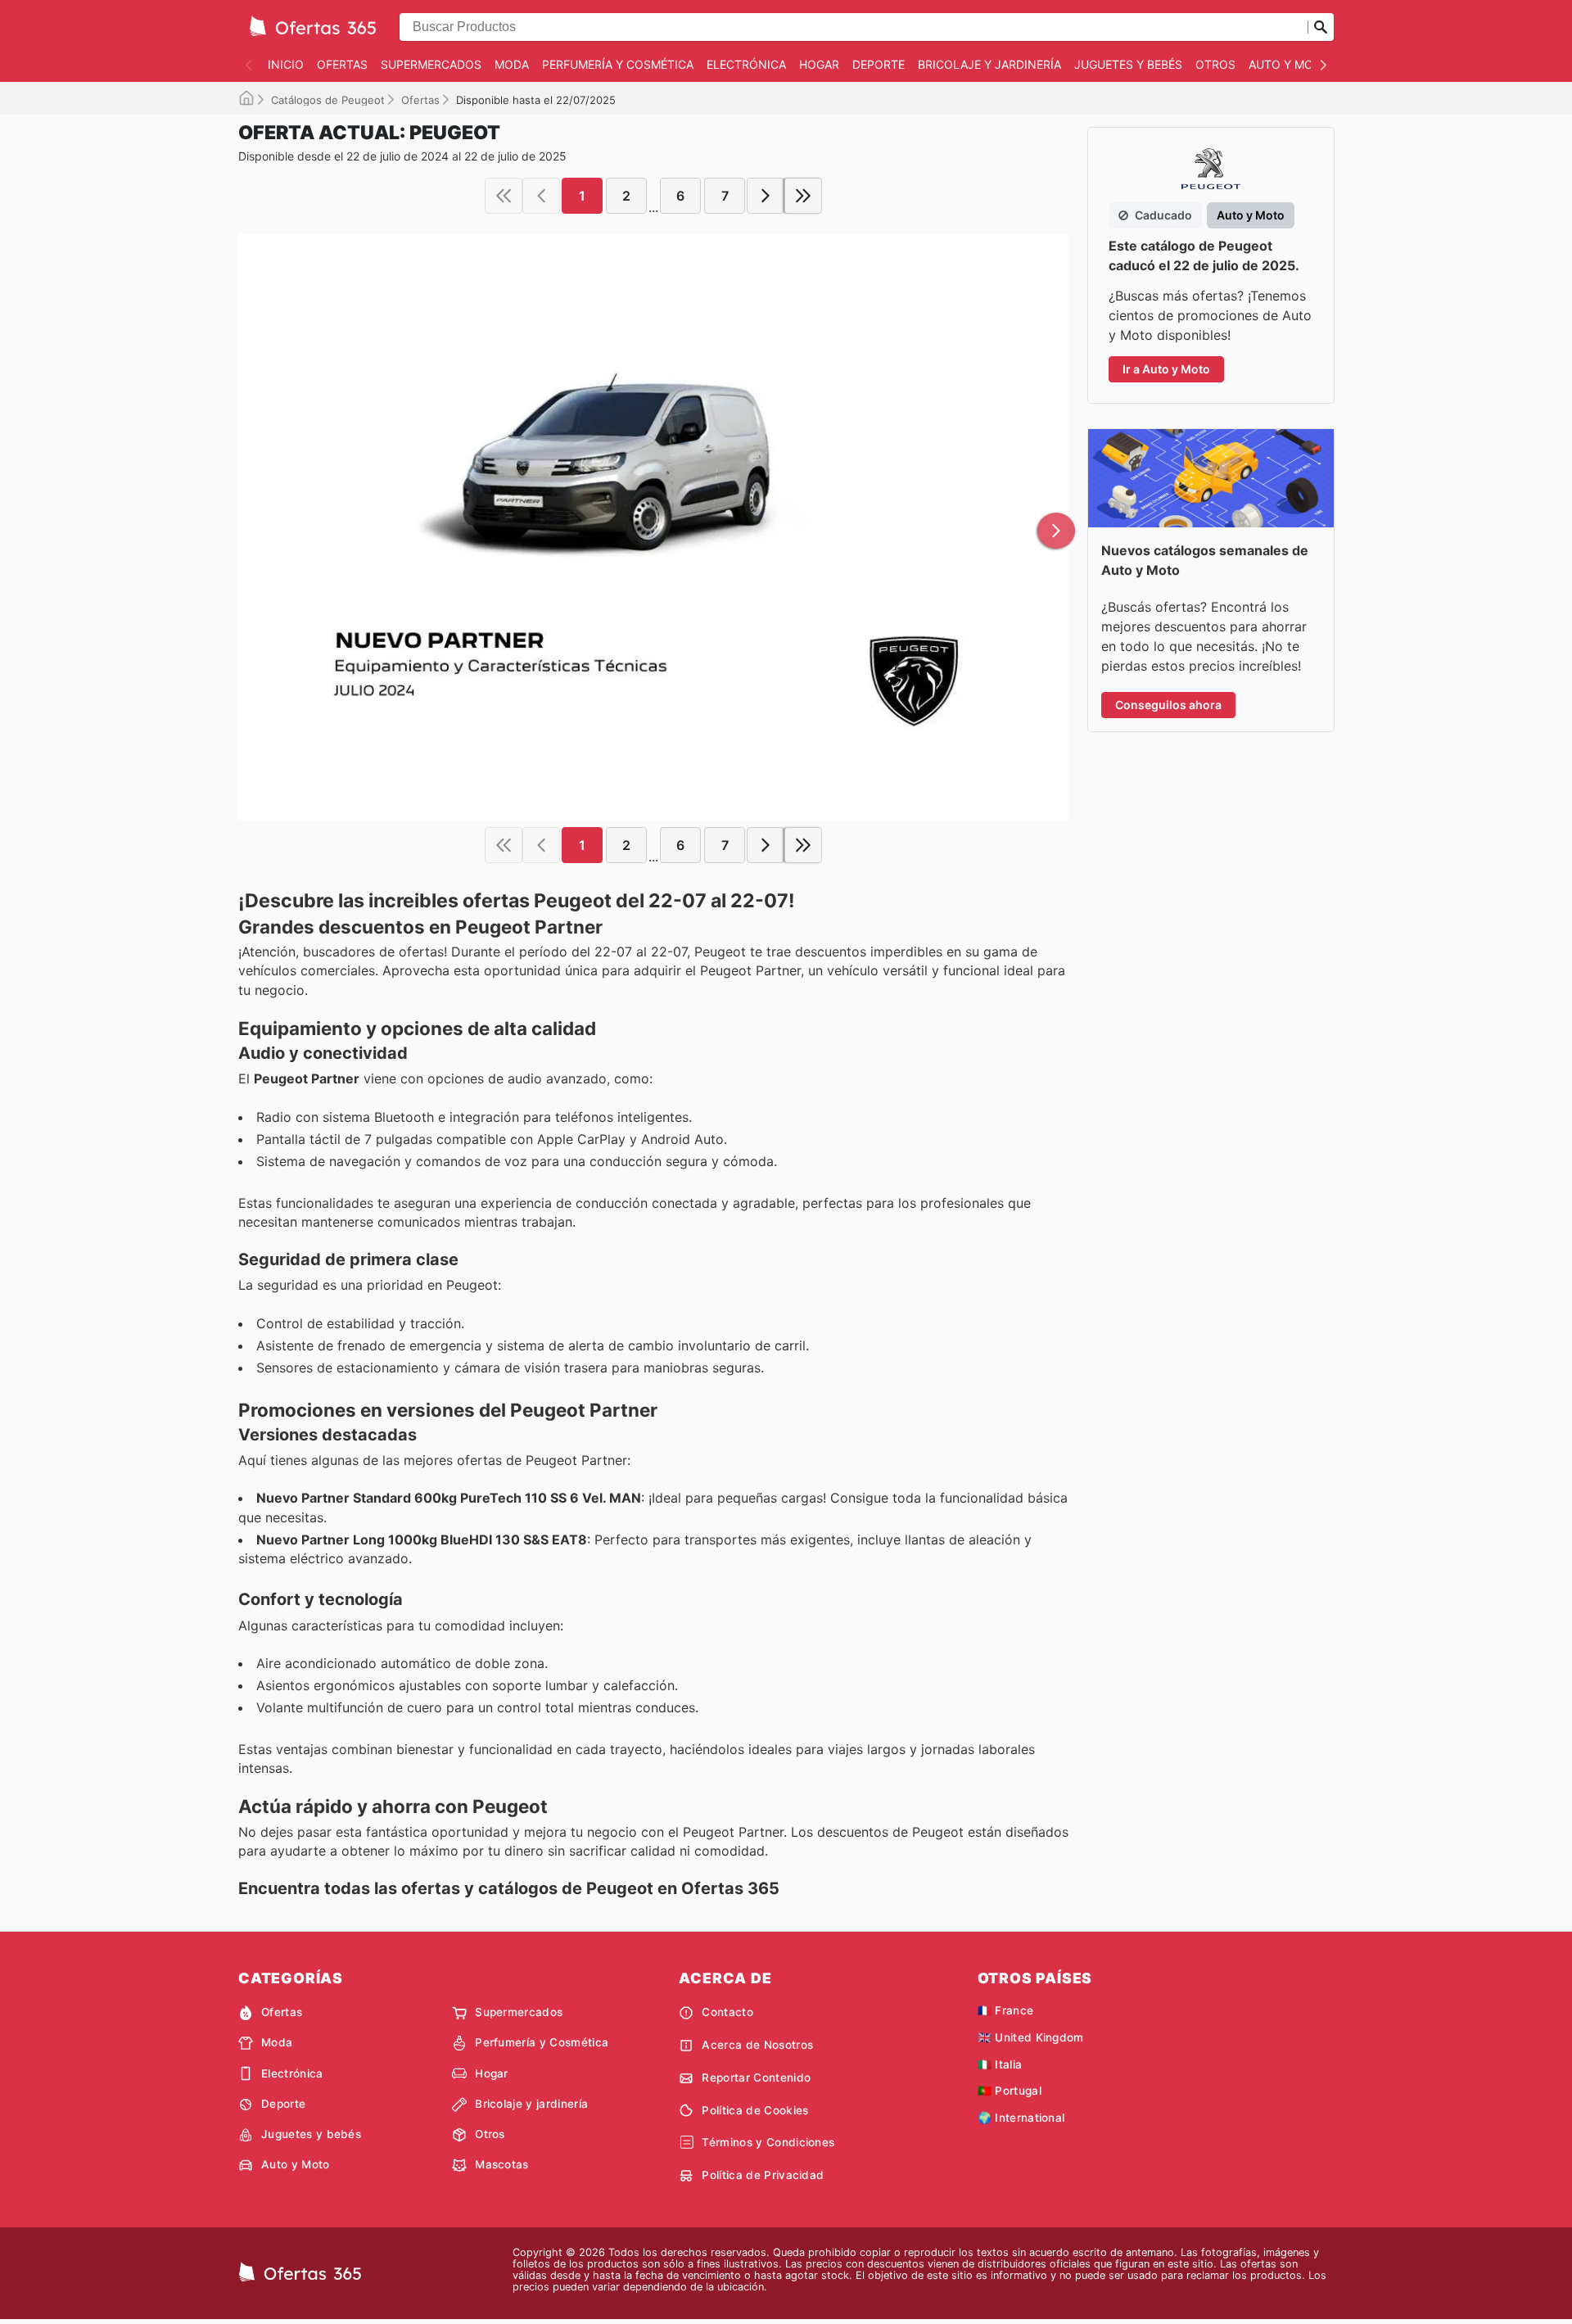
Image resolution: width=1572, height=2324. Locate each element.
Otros (1215, 64)
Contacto (727, 2012)
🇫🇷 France (1006, 2010)
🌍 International (1021, 2118)
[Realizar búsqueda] (1321, 27)
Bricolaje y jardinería (989, 64)
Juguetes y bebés (1128, 64)
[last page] (803, 196)
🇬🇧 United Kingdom (1031, 2037)
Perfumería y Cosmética (618, 64)
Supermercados (431, 64)
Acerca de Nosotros (757, 2045)
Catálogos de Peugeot (328, 100)
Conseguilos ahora (1168, 705)
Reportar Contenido (756, 2078)
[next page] (766, 196)
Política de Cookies (755, 2110)
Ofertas (342, 64)
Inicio (286, 64)
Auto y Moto (1289, 64)
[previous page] (541, 196)
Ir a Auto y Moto (1166, 369)
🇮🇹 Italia (1000, 2064)
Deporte (879, 64)
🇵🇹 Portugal (1010, 2091)
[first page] (504, 196)
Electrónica (746, 64)
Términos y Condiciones (768, 2142)
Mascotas (502, 2164)
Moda (512, 64)
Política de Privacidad (763, 2175)
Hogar (819, 64)
